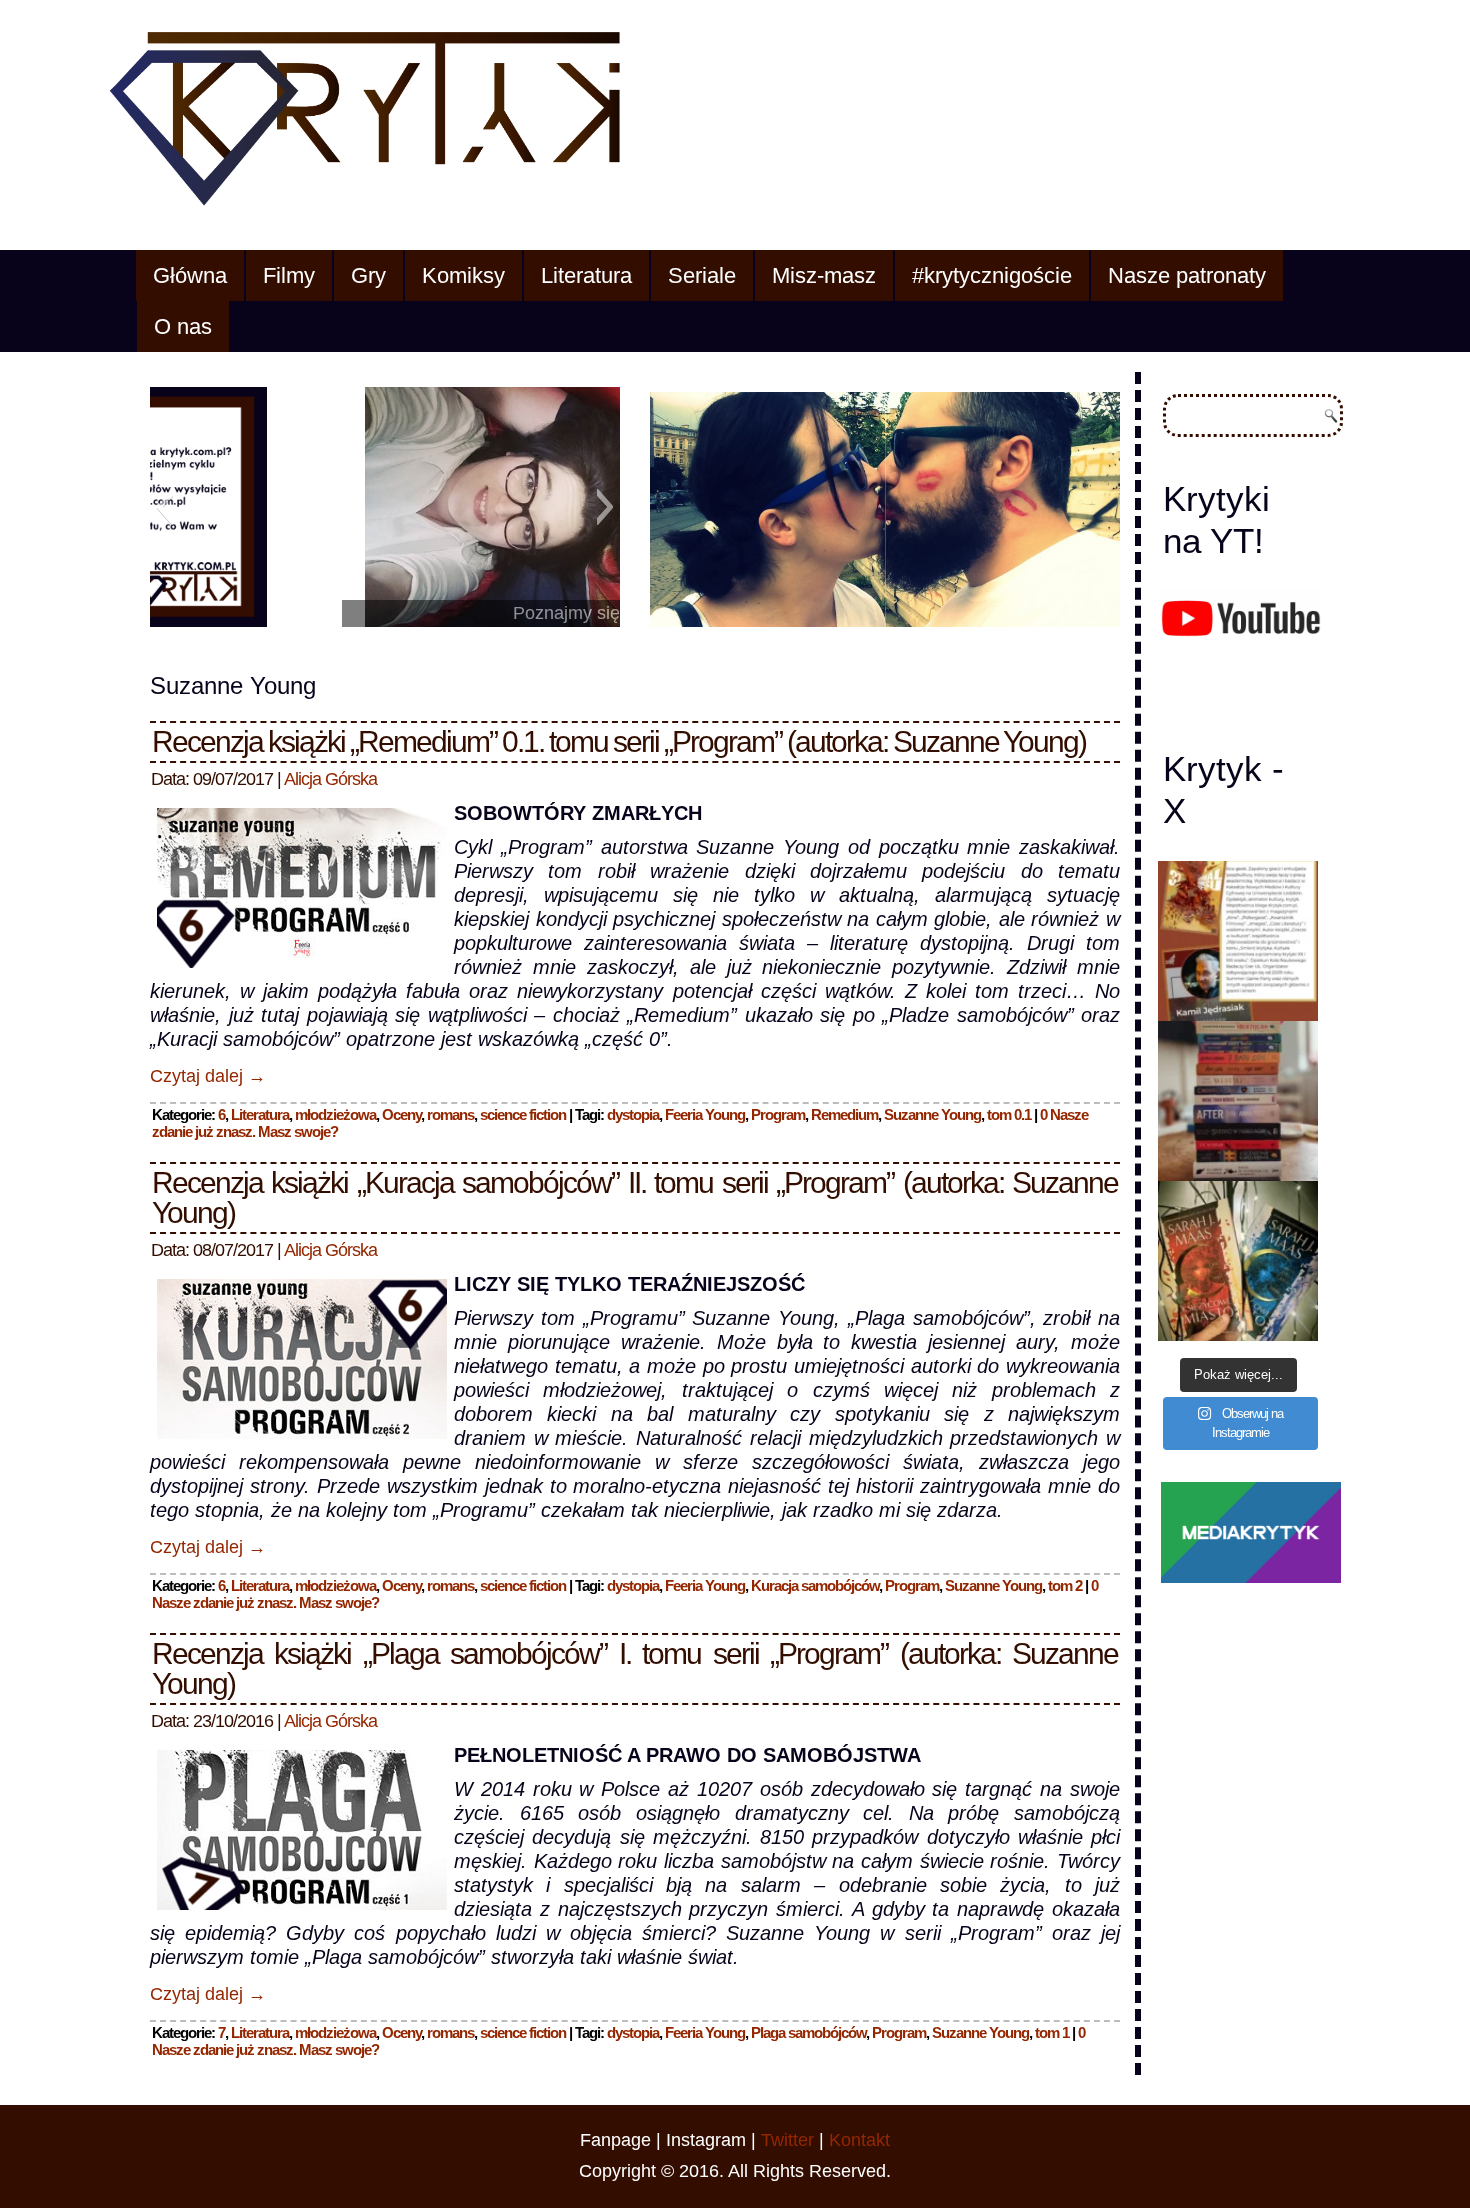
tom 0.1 (1009, 1114)
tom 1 (1052, 2032)
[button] (164, 507)
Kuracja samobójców (815, 1585)
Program (778, 1114)
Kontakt (859, 2140)
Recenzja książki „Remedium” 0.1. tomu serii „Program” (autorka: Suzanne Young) (619, 741)
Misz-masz (824, 275)
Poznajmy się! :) (385, 613)
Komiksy (463, 275)
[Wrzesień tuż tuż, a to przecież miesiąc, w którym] (1238, 941)
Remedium (844, 1114)
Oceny (401, 1114)
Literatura (586, 275)
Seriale (702, 275)
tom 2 (1065, 1585)
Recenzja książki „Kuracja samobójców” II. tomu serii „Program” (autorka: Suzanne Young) (635, 1197)
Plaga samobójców (808, 2032)
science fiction (523, 1114)
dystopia (633, 1114)
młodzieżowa (335, 1114)
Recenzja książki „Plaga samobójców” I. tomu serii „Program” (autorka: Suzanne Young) (635, 1668)
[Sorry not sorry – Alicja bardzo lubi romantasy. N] (1238, 1261)
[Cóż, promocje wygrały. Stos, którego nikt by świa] (1238, 1101)
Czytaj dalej (208, 1076)
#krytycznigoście (992, 275)
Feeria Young (705, 1114)
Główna (190, 275)
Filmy (289, 275)
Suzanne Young (932, 1114)
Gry (368, 275)
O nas (183, 326)
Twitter (787, 2140)
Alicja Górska (330, 779)
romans (450, 1114)
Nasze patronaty (1187, 275)
